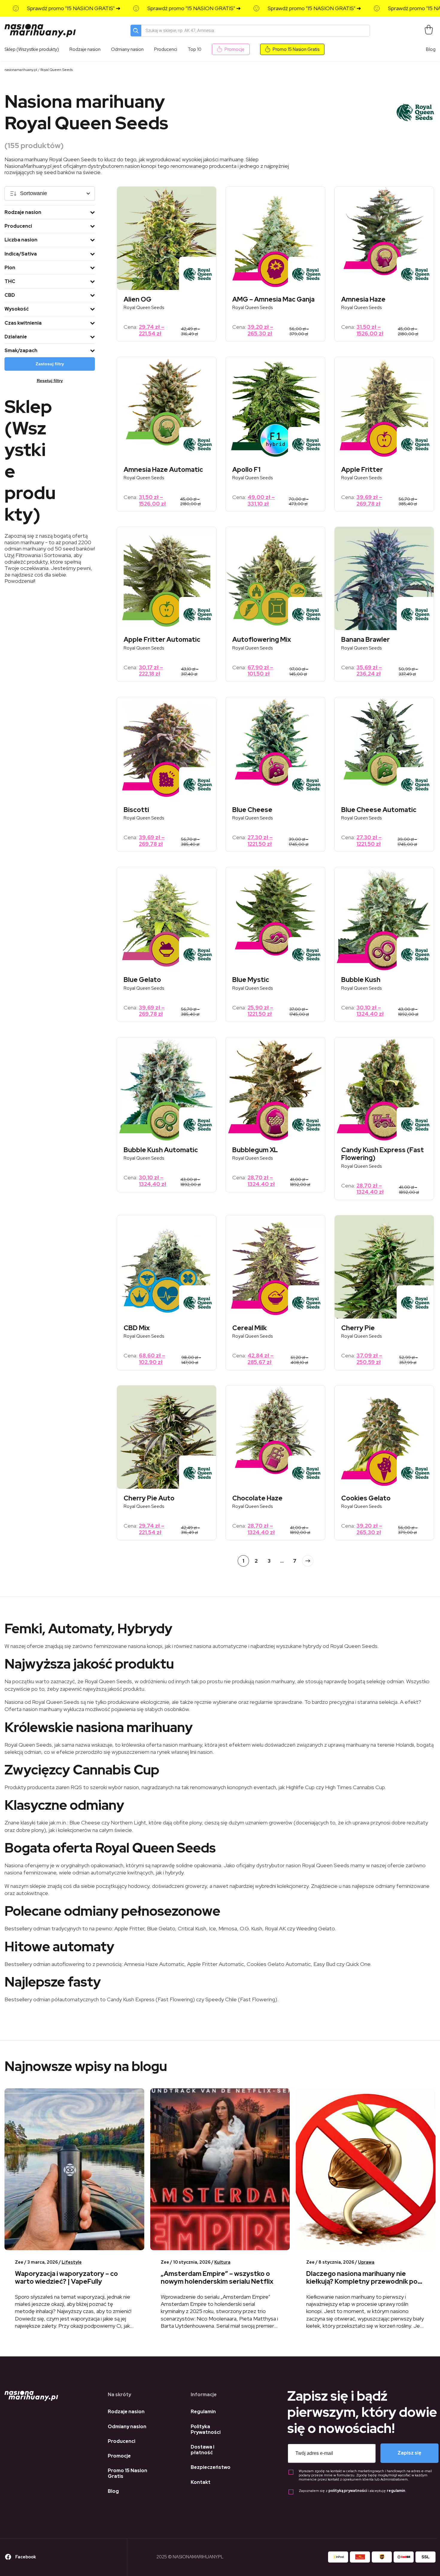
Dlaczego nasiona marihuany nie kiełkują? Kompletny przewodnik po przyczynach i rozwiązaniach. (362, 2282)
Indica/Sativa (21, 254)
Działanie (16, 337)
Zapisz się (409, 2453)
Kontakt (201, 2482)
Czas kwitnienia (23, 323)
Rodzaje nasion (23, 212)
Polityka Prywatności (206, 2429)
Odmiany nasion (127, 2427)
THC (10, 281)
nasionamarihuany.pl (21, 70)
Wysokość (17, 309)
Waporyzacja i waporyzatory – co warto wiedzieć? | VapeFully (66, 2278)
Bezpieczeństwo (211, 2467)
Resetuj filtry (50, 381)
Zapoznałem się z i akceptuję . (352, 2491)
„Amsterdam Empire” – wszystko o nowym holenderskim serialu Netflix (217, 2278)
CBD (10, 295)
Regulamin (203, 2412)
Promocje (235, 49)
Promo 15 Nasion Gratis (296, 49)
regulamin (396, 2491)
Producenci (18, 226)
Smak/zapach (21, 350)
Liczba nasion (21, 240)
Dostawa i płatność (202, 2450)
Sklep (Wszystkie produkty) (32, 49)
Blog (431, 49)
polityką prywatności (348, 2491)
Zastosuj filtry (50, 364)
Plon (10, 268)
